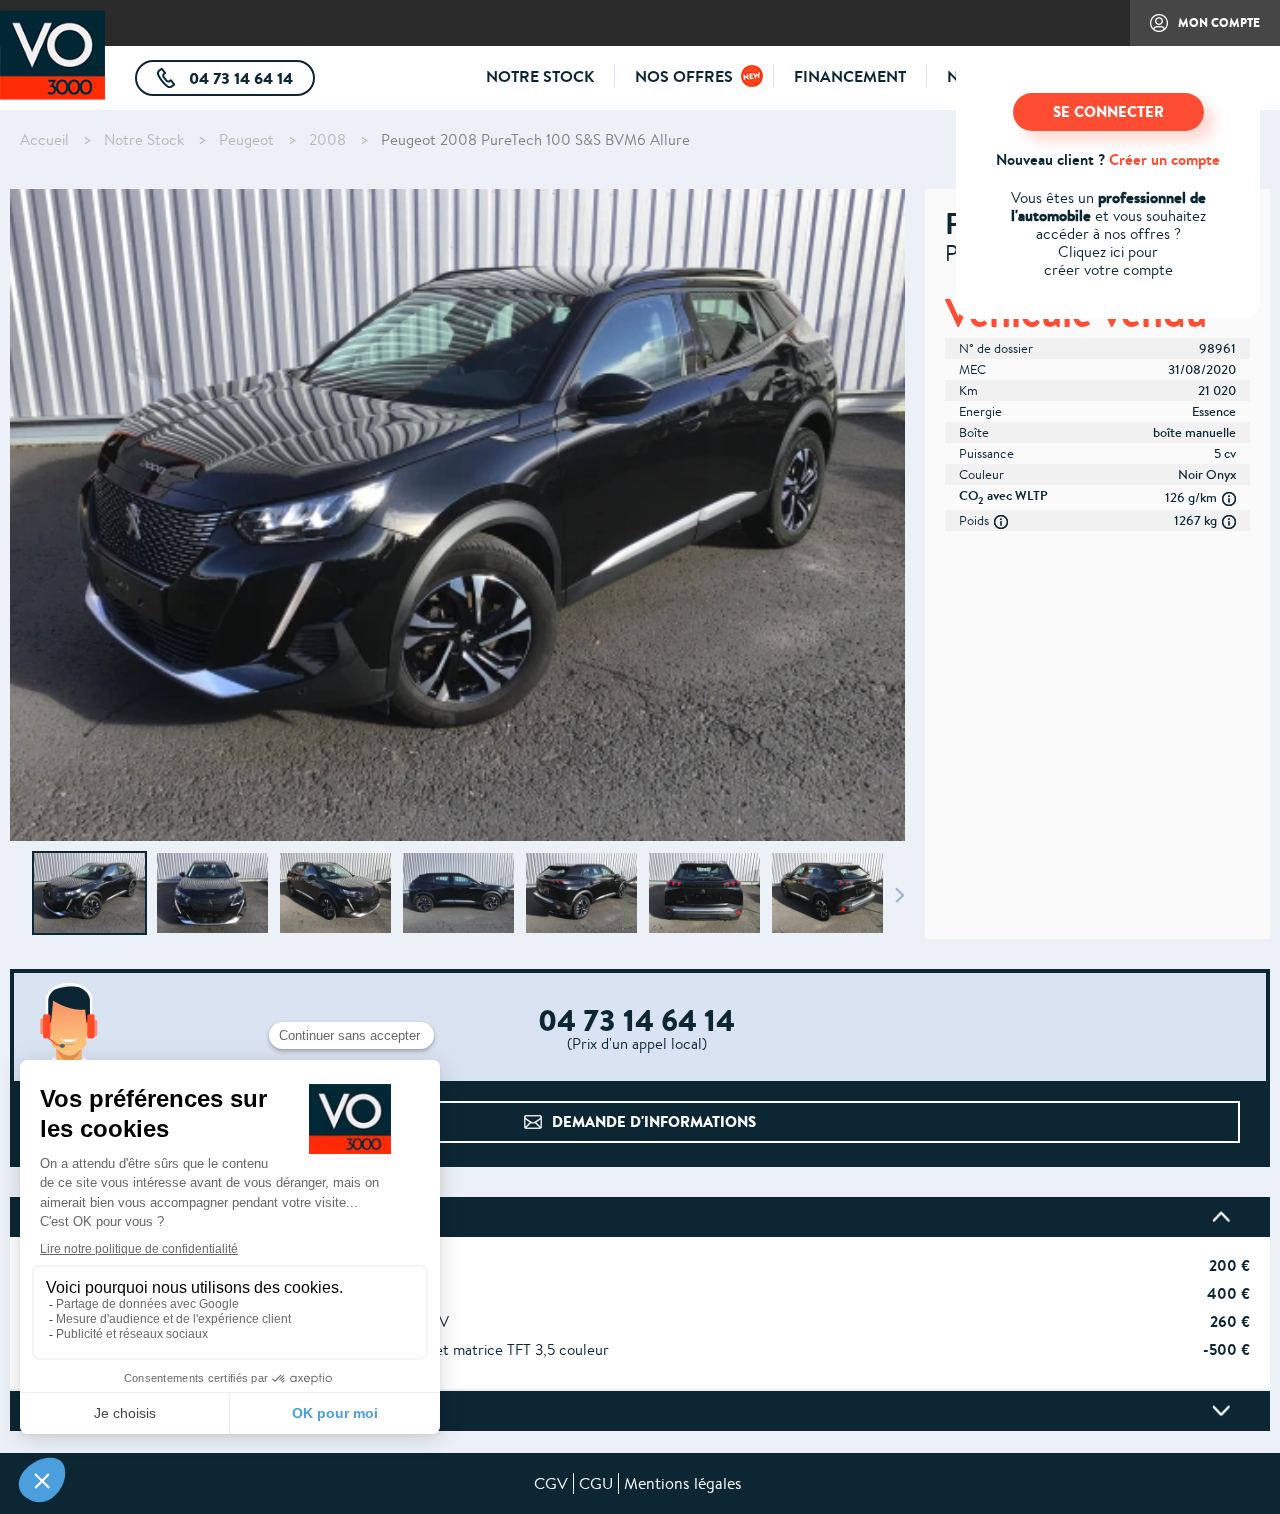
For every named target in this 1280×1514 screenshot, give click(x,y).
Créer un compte (1164, 159)
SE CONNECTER (1108, 111)
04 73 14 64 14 (250, 81)
